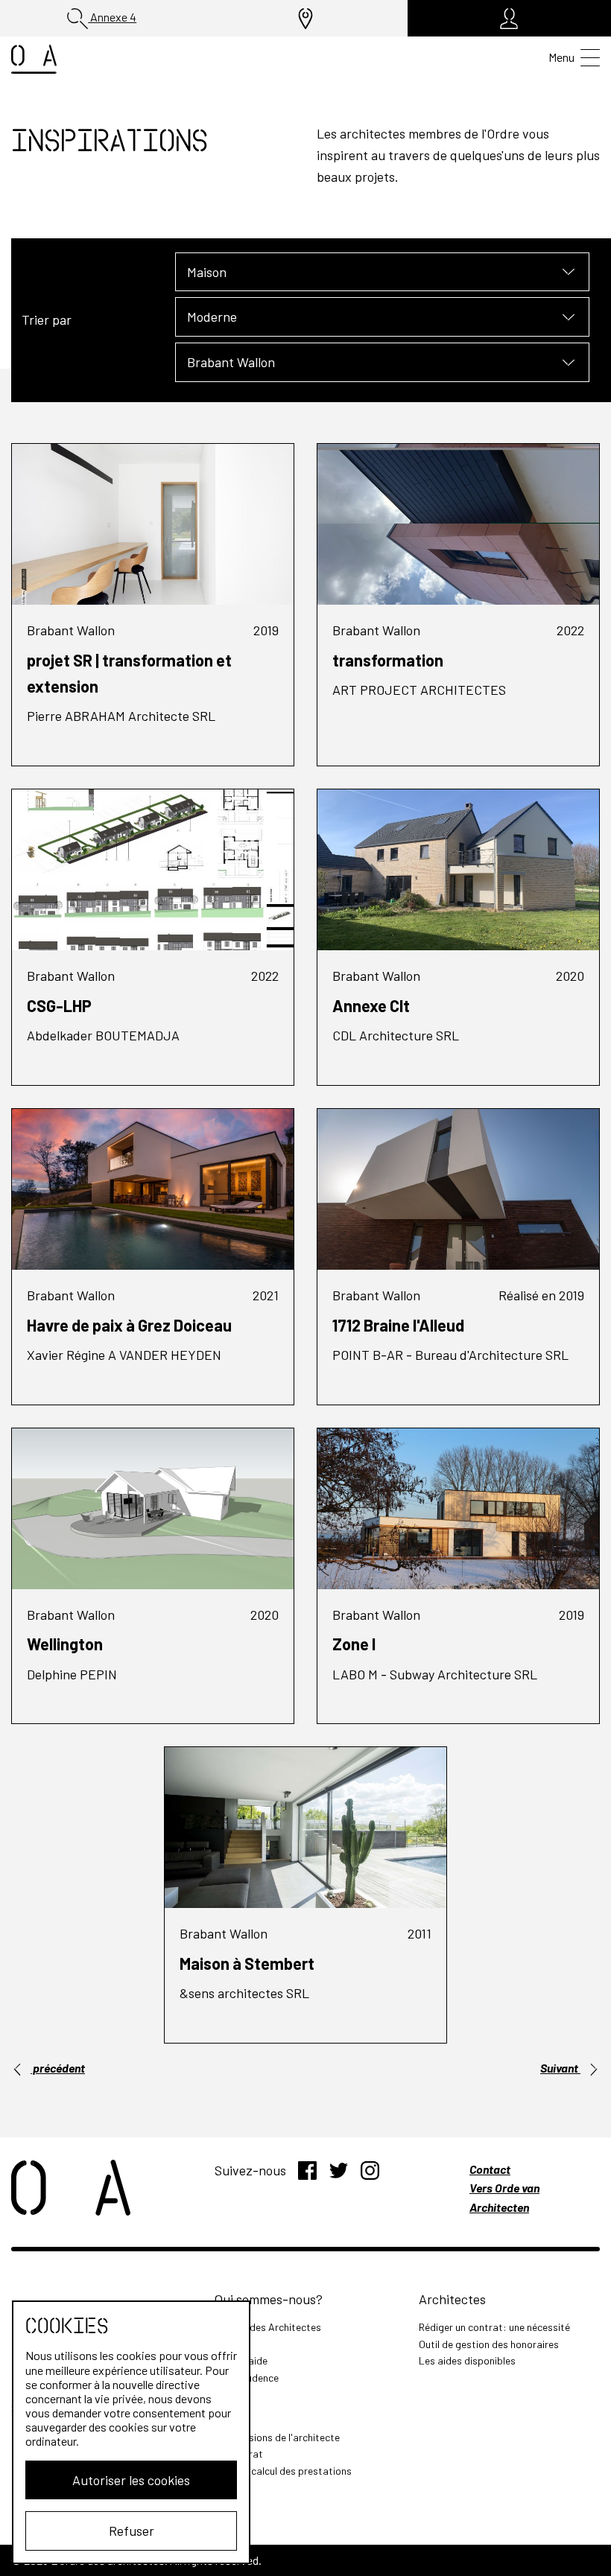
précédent (58, 2068)
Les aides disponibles (467, 2360)
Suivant (560, 2068)
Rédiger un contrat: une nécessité (494, 2327)
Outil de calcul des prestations (283, 2471)
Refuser (132, 2531)
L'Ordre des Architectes (268, 2327)
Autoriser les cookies (131, 2480)
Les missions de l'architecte (277, 2437)
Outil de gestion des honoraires (489, 2344)
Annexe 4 (112, 17)
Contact (490, 2169)
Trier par (47, 319)
